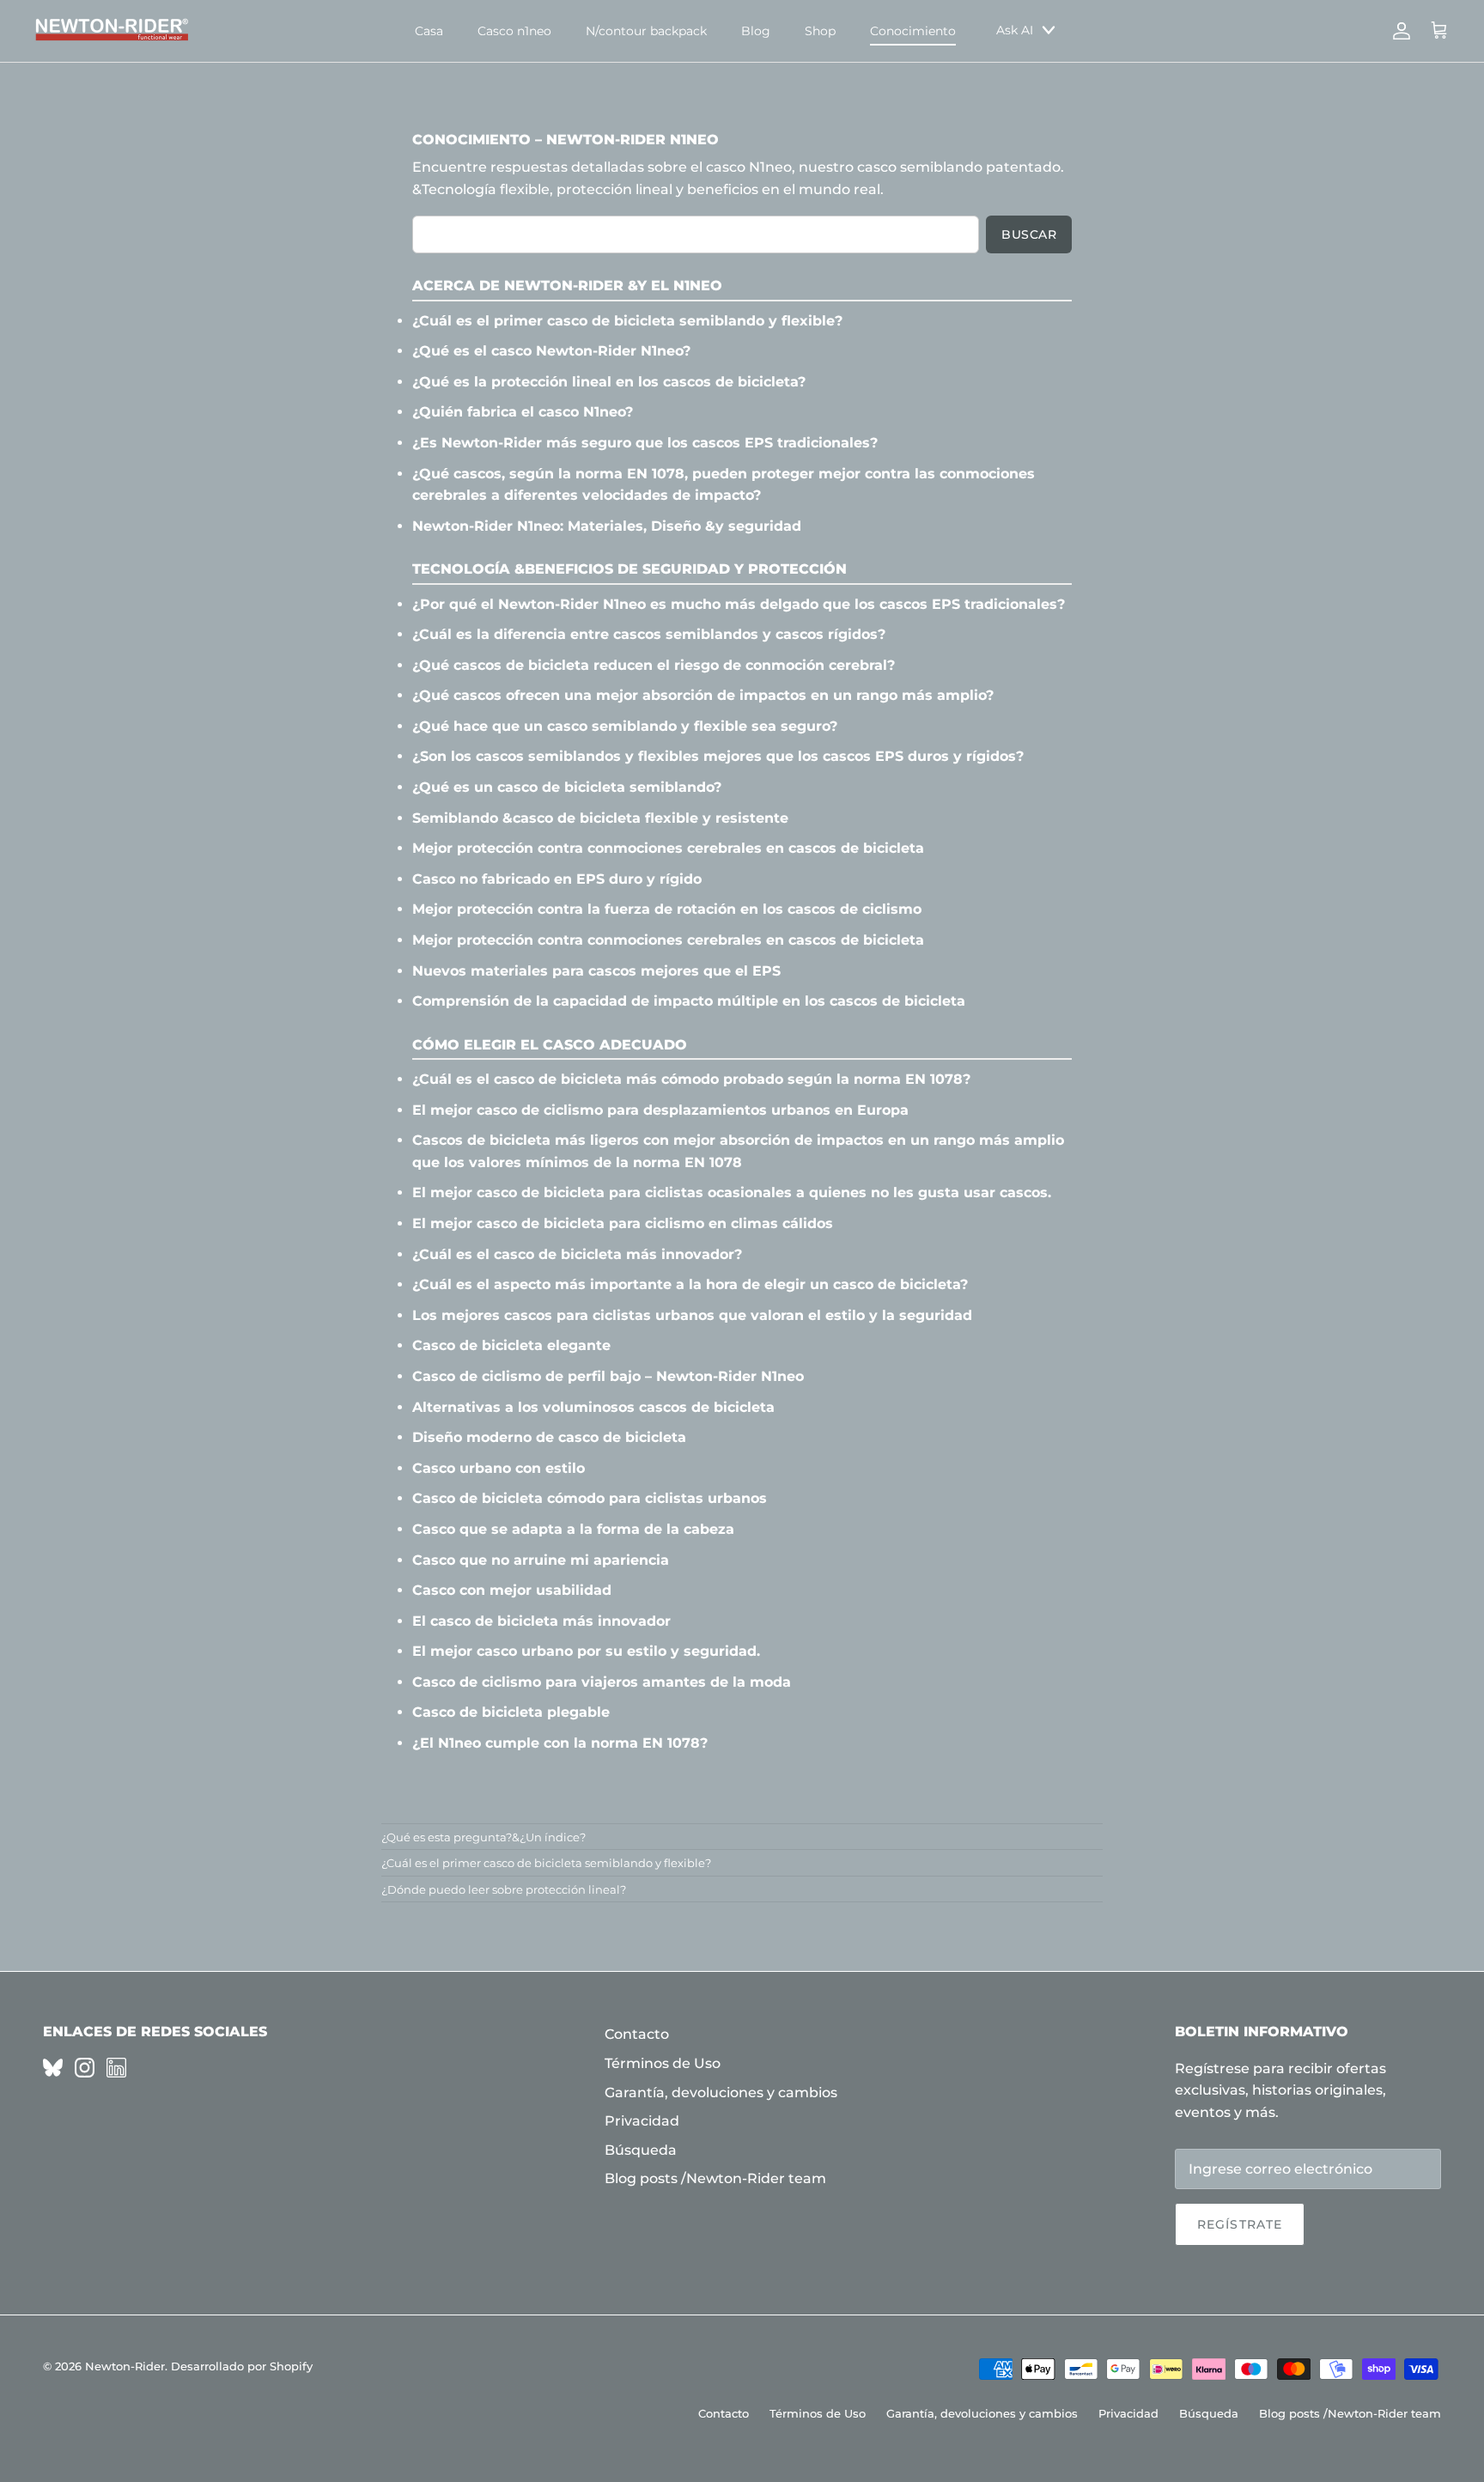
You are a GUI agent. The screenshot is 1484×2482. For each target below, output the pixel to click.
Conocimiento (913, 31)
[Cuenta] (1398, 31)
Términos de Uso (663, 2063)
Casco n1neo (514, 31)
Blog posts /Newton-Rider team (715, 2178)
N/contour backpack (646, 31)
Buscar (1029, 234)
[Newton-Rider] (112, 31)
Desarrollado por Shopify (242, 2366)
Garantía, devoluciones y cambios (721, 2093)
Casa (429, 31)
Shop (820, 31)
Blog (756, 31)
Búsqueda (641, 2150)
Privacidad (642, 2121)
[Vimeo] (53, 2068)
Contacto (637, 2034)
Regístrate (1240, 2224)
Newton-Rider (125, 2366)
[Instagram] (85, 2068)
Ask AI (1015, 30)
